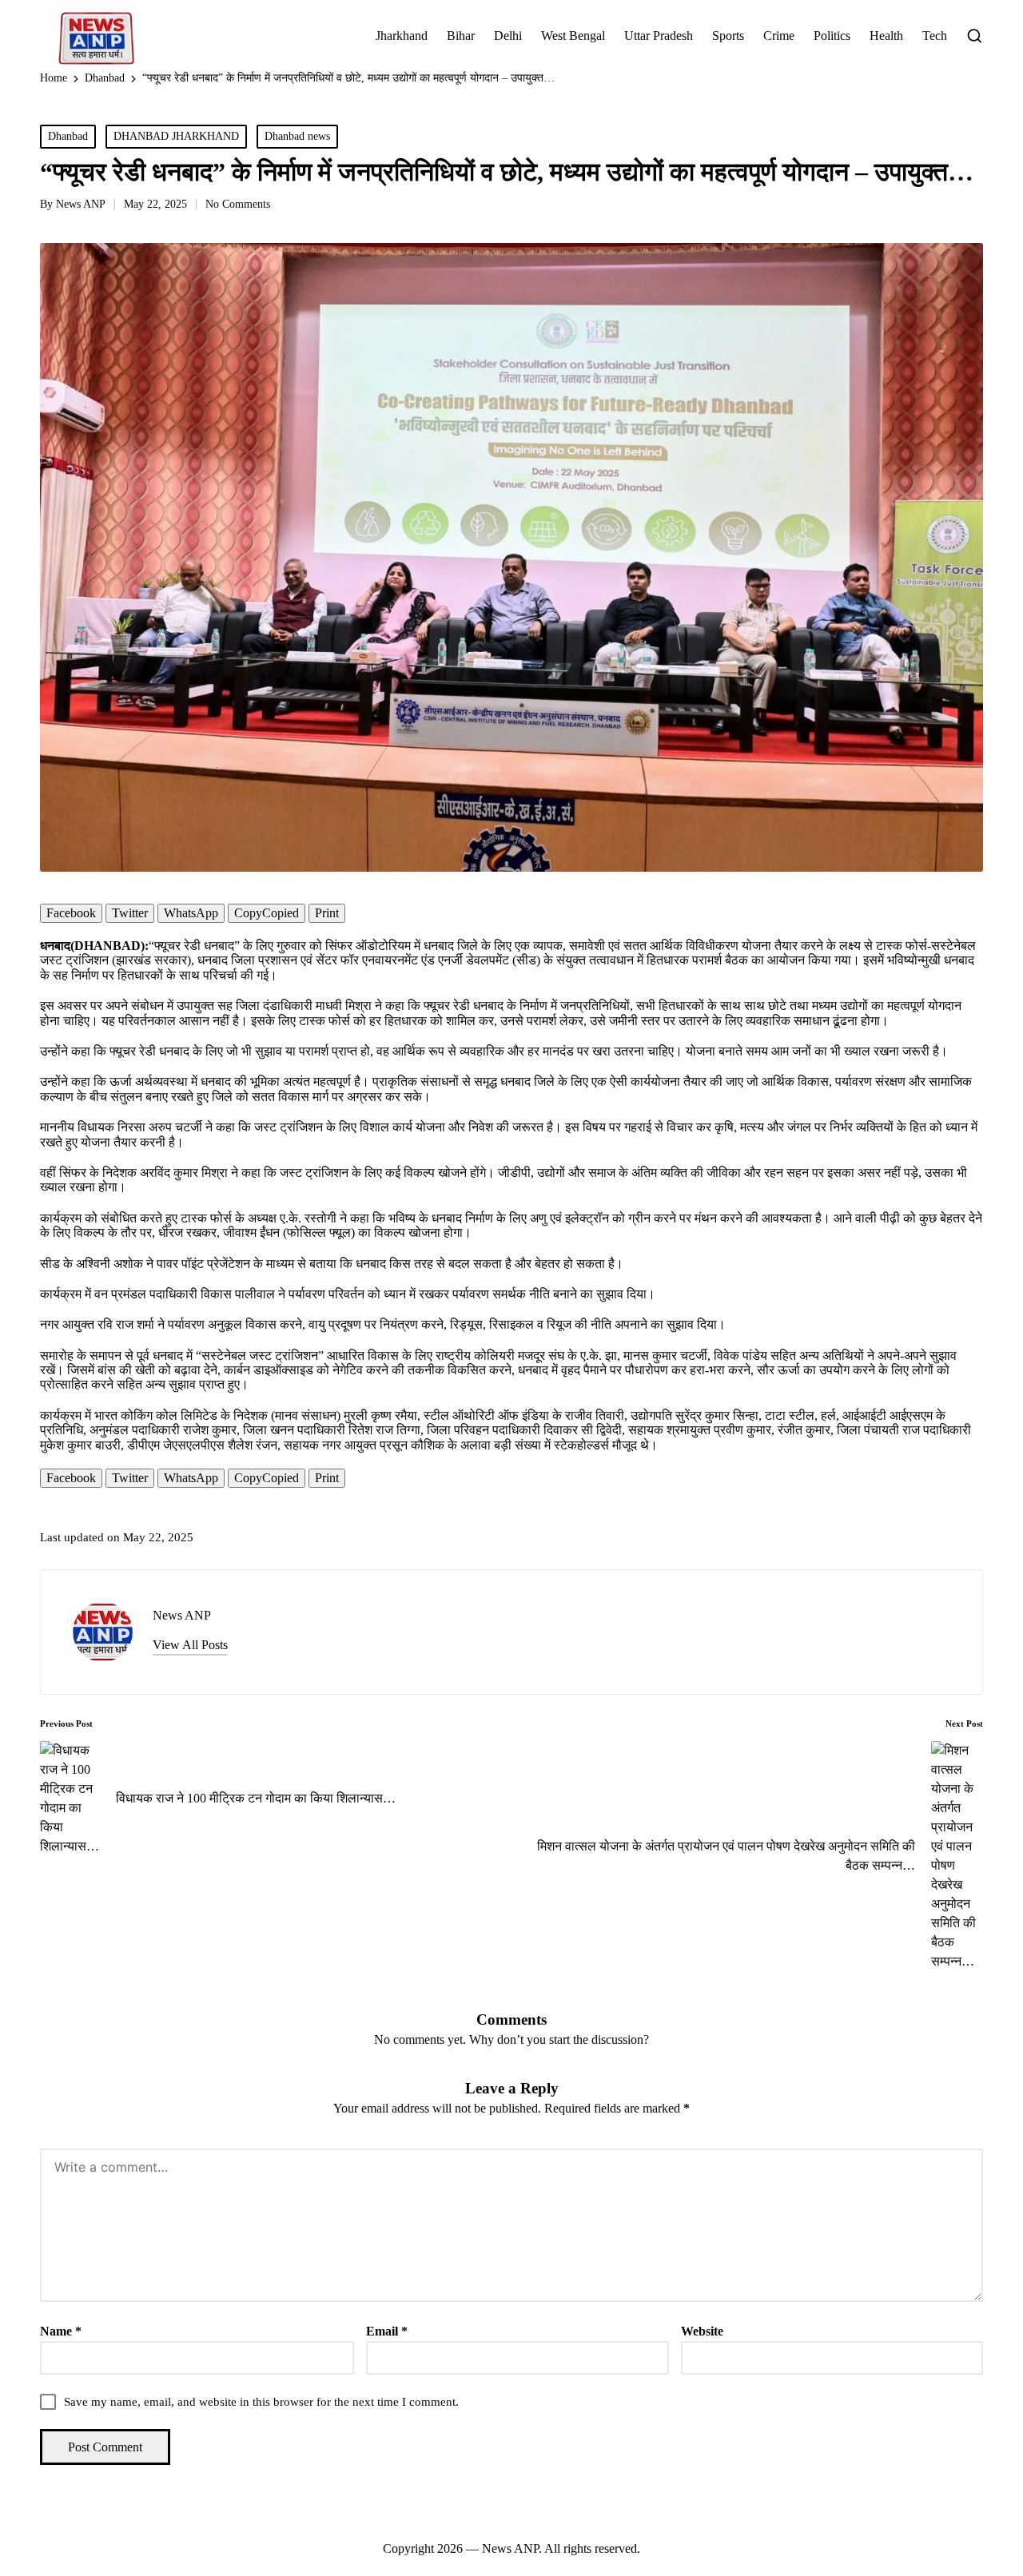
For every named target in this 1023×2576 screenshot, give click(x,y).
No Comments (238, 204)
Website (702, 2331)
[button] (190, 1645)
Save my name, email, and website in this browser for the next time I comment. (261, 2402)
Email (387, 2331)
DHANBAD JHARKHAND (176, 136)
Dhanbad (68, 136)
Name (61, 2331)
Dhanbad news (297, 136)
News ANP (182, 1615)
